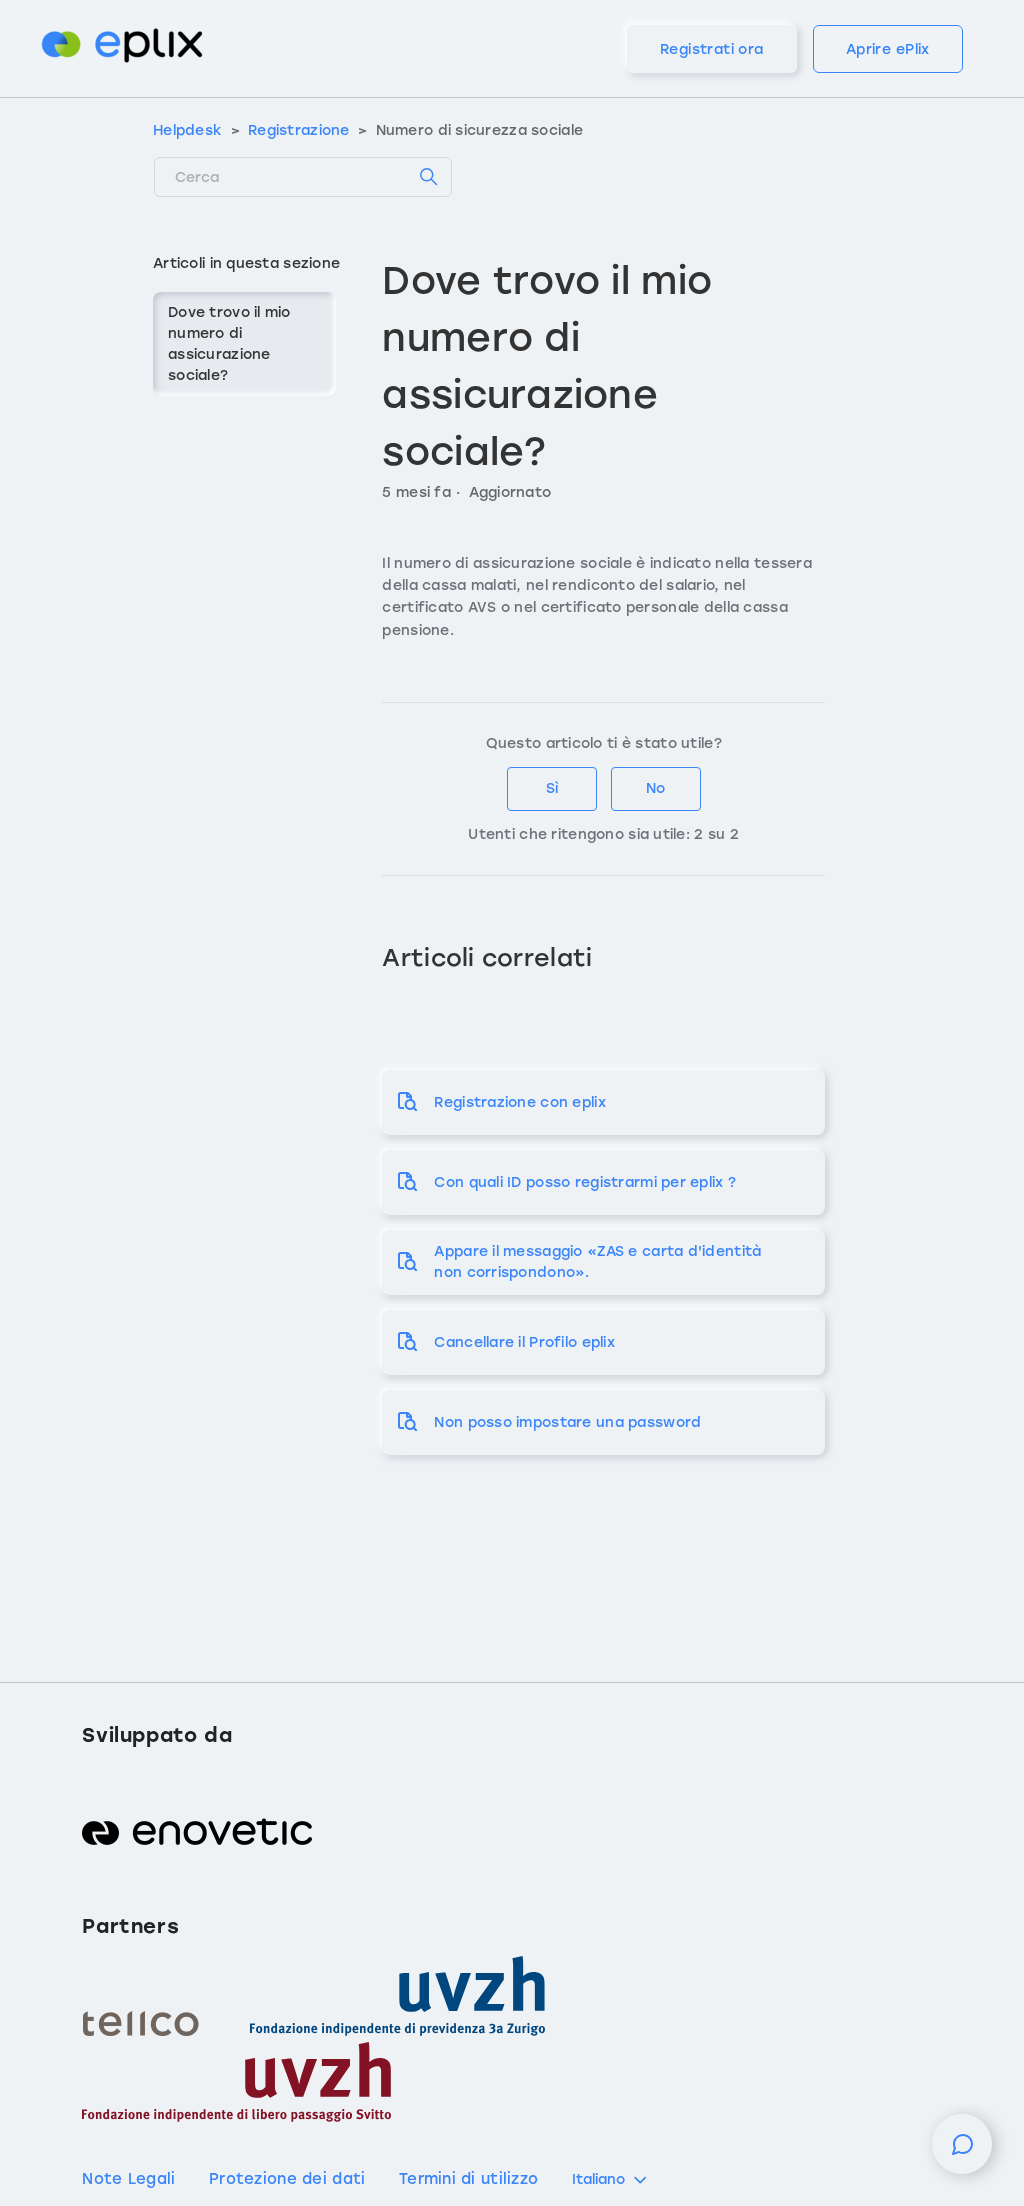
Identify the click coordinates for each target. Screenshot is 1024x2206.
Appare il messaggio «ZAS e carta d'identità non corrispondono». (597, 1262)
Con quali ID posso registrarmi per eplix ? (585, 1182)
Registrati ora (712, 49)
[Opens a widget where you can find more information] (962, 2154)
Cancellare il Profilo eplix (524, 1342)
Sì (552, 788)
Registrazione (299, 130)
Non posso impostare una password (567, 1422)
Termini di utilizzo (468, 2179)
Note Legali (128, 2179)
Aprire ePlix (888, 49)
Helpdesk (187, 130)
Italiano (598, 2179)
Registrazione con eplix (519, 1102)
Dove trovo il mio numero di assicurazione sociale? (229, 344)
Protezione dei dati (287, 2179)
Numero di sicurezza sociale (480, 130)
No (655, 788)
